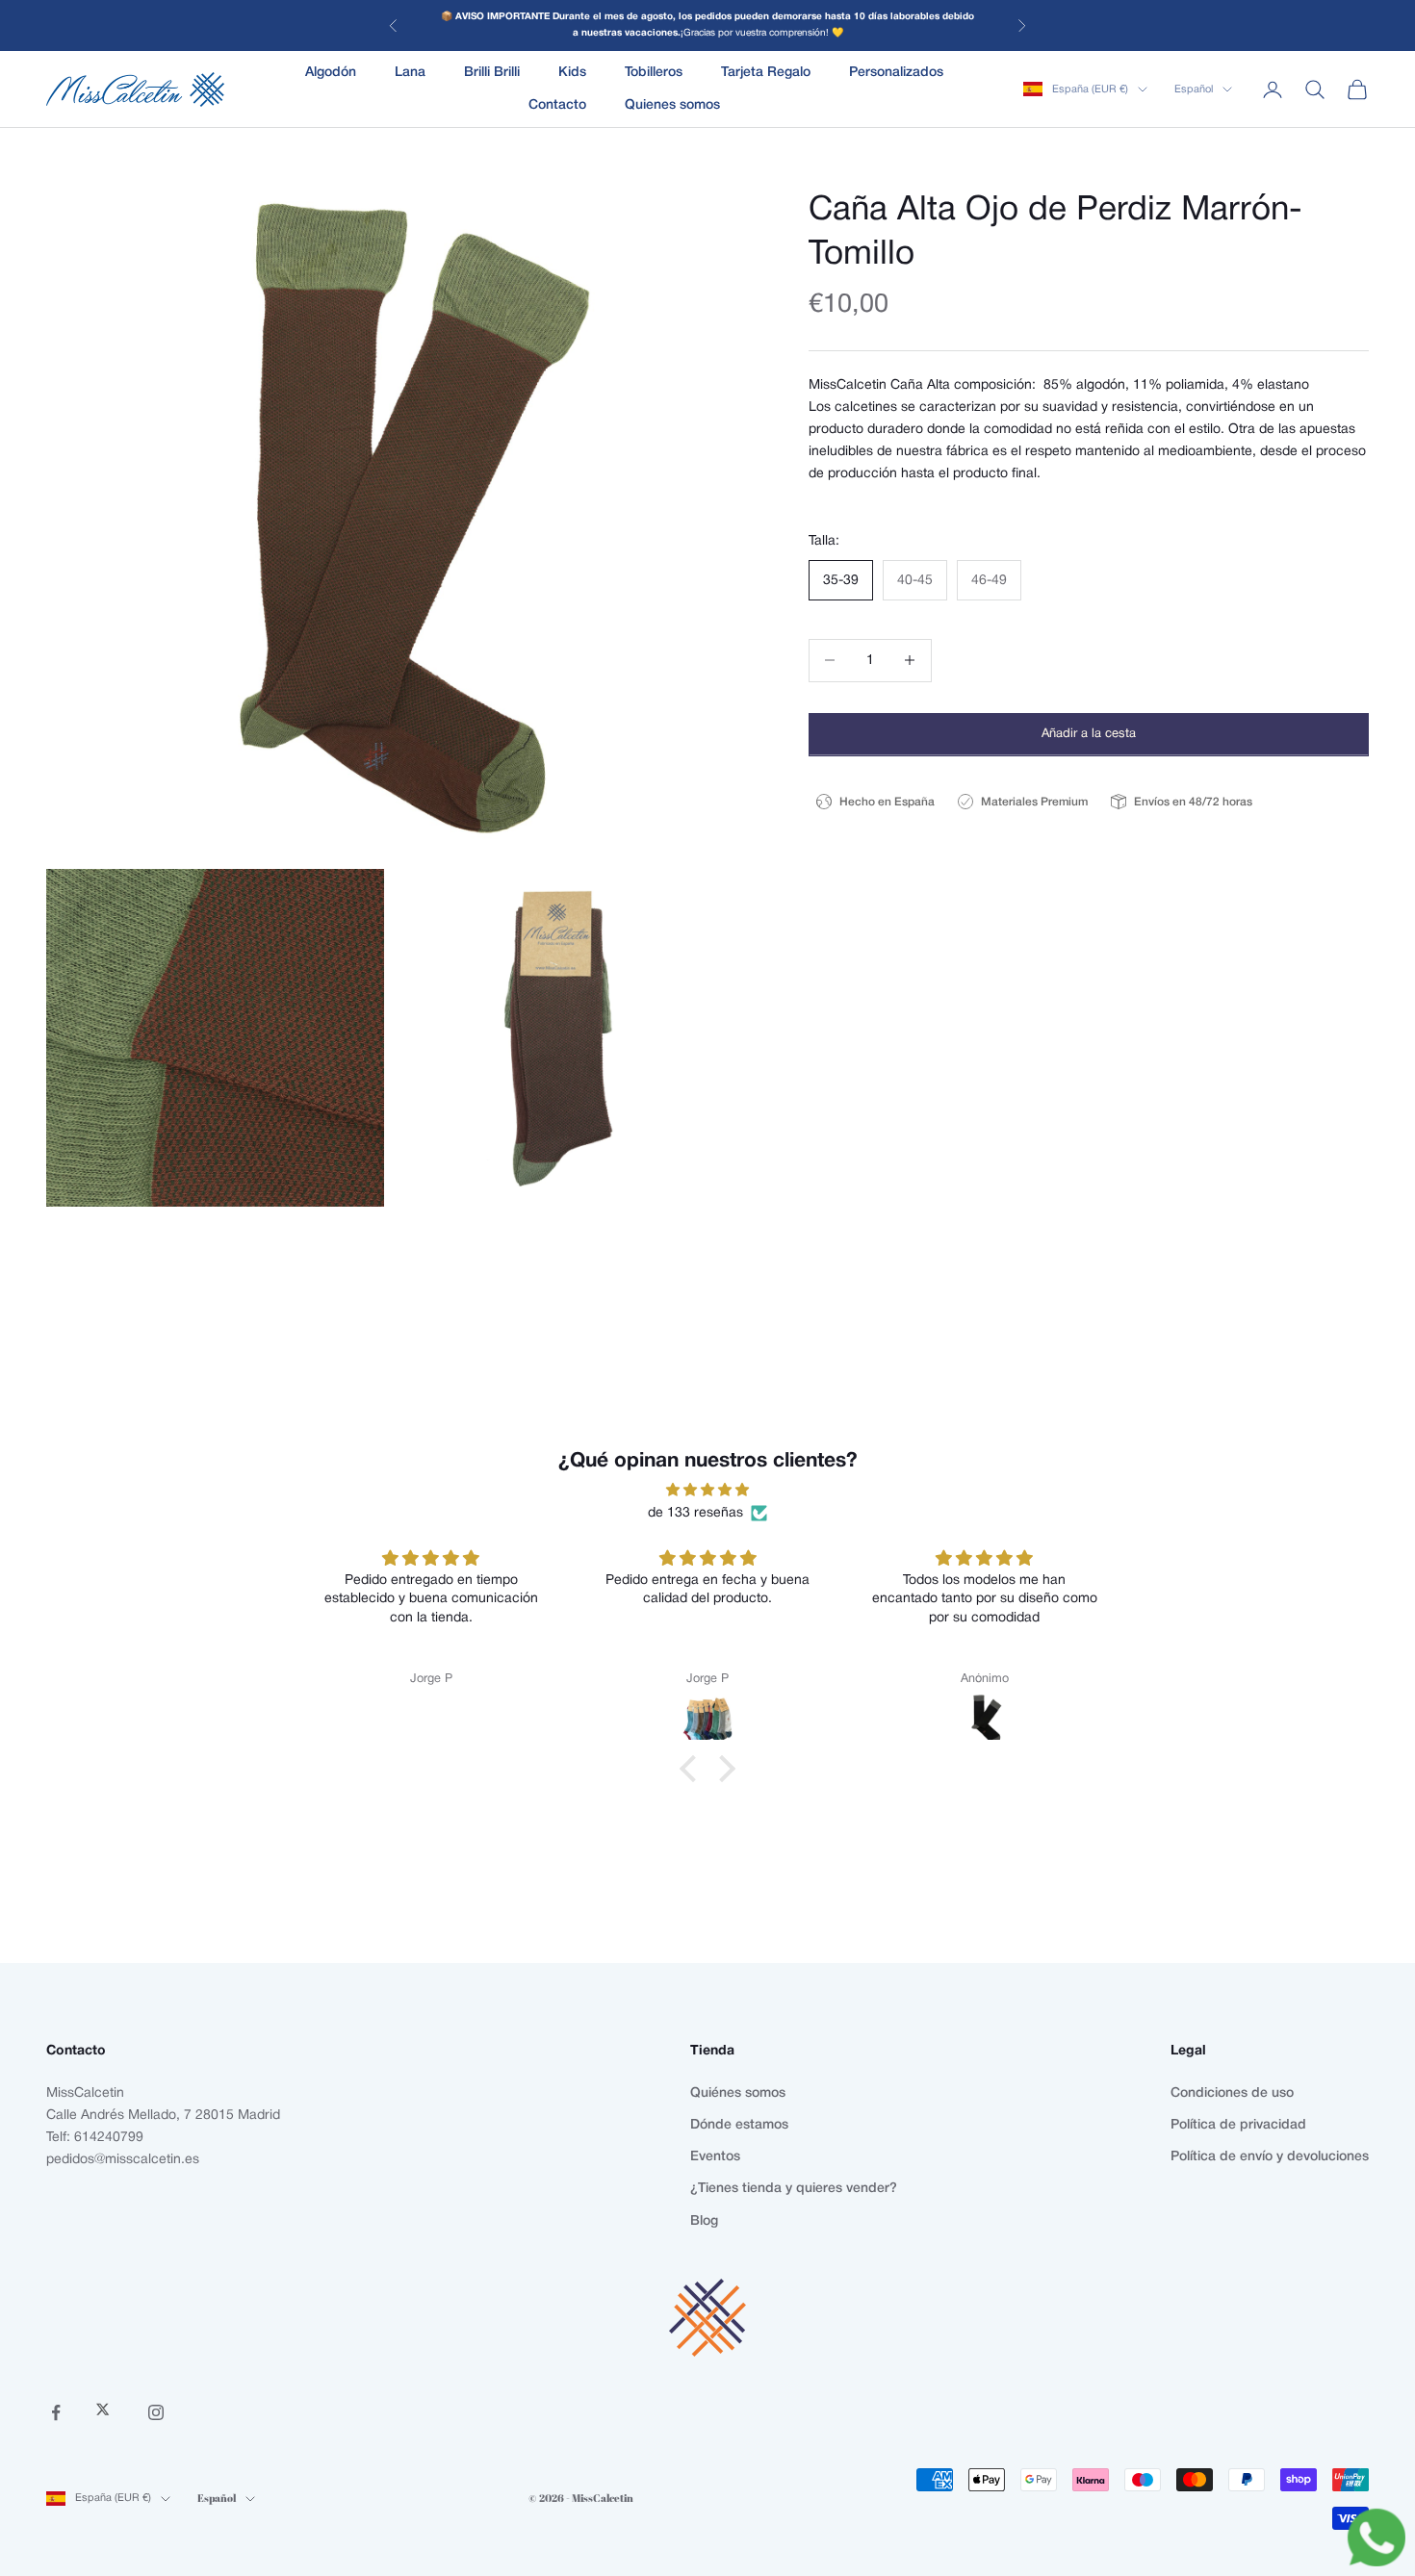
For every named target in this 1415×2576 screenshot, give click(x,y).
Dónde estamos (739, 2125)
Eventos (715, 2157)
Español (1194, 89)
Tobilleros (654, 73)
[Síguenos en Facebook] (56, 2412)
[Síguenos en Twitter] (106, 2412)
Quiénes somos (738, 2093)
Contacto (557, 105)
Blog (704, 2221)
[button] (693, 1769)
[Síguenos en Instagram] (156, 2412)
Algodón (331, 73)
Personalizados (896, 73)
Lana (410, 73)
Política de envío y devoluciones (1270, 2157)
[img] (707, 1490)
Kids (572, 73)
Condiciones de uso (1232, 2093)
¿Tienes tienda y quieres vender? (794, 2189)
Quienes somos (672, 105)
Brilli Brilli (492, 73)
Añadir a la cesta (1089, 733)
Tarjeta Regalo (766, 73)
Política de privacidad (1238, 2125)
